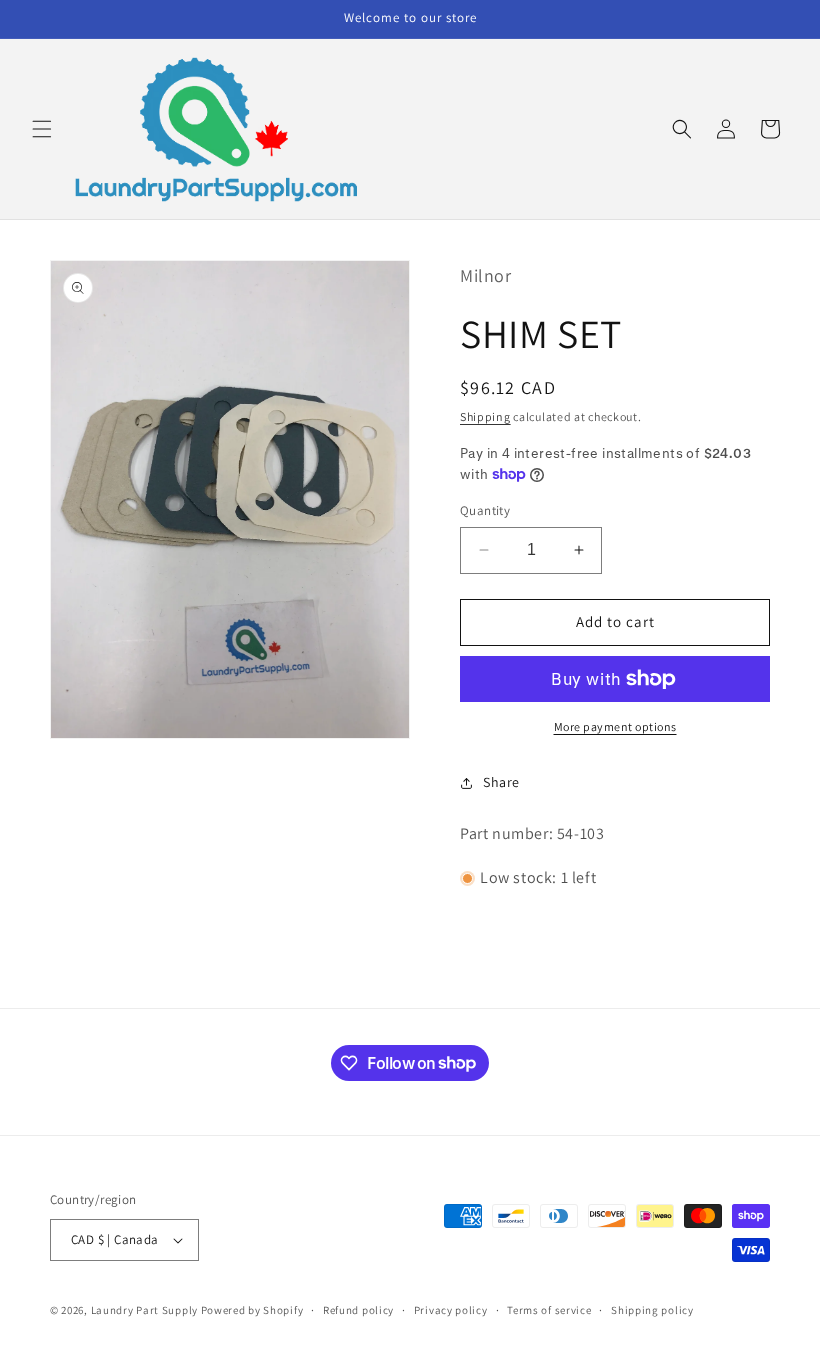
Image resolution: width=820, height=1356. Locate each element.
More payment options (615, 726)
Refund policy (358, 1310)
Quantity (485, 510)
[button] (42, 129)
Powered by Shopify (252, 1310)
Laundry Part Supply (146, 1310)
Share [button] (501, 782)
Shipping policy (652, 1310)
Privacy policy (451, 1310)
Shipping (485, 416)
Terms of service (549, 1310)
